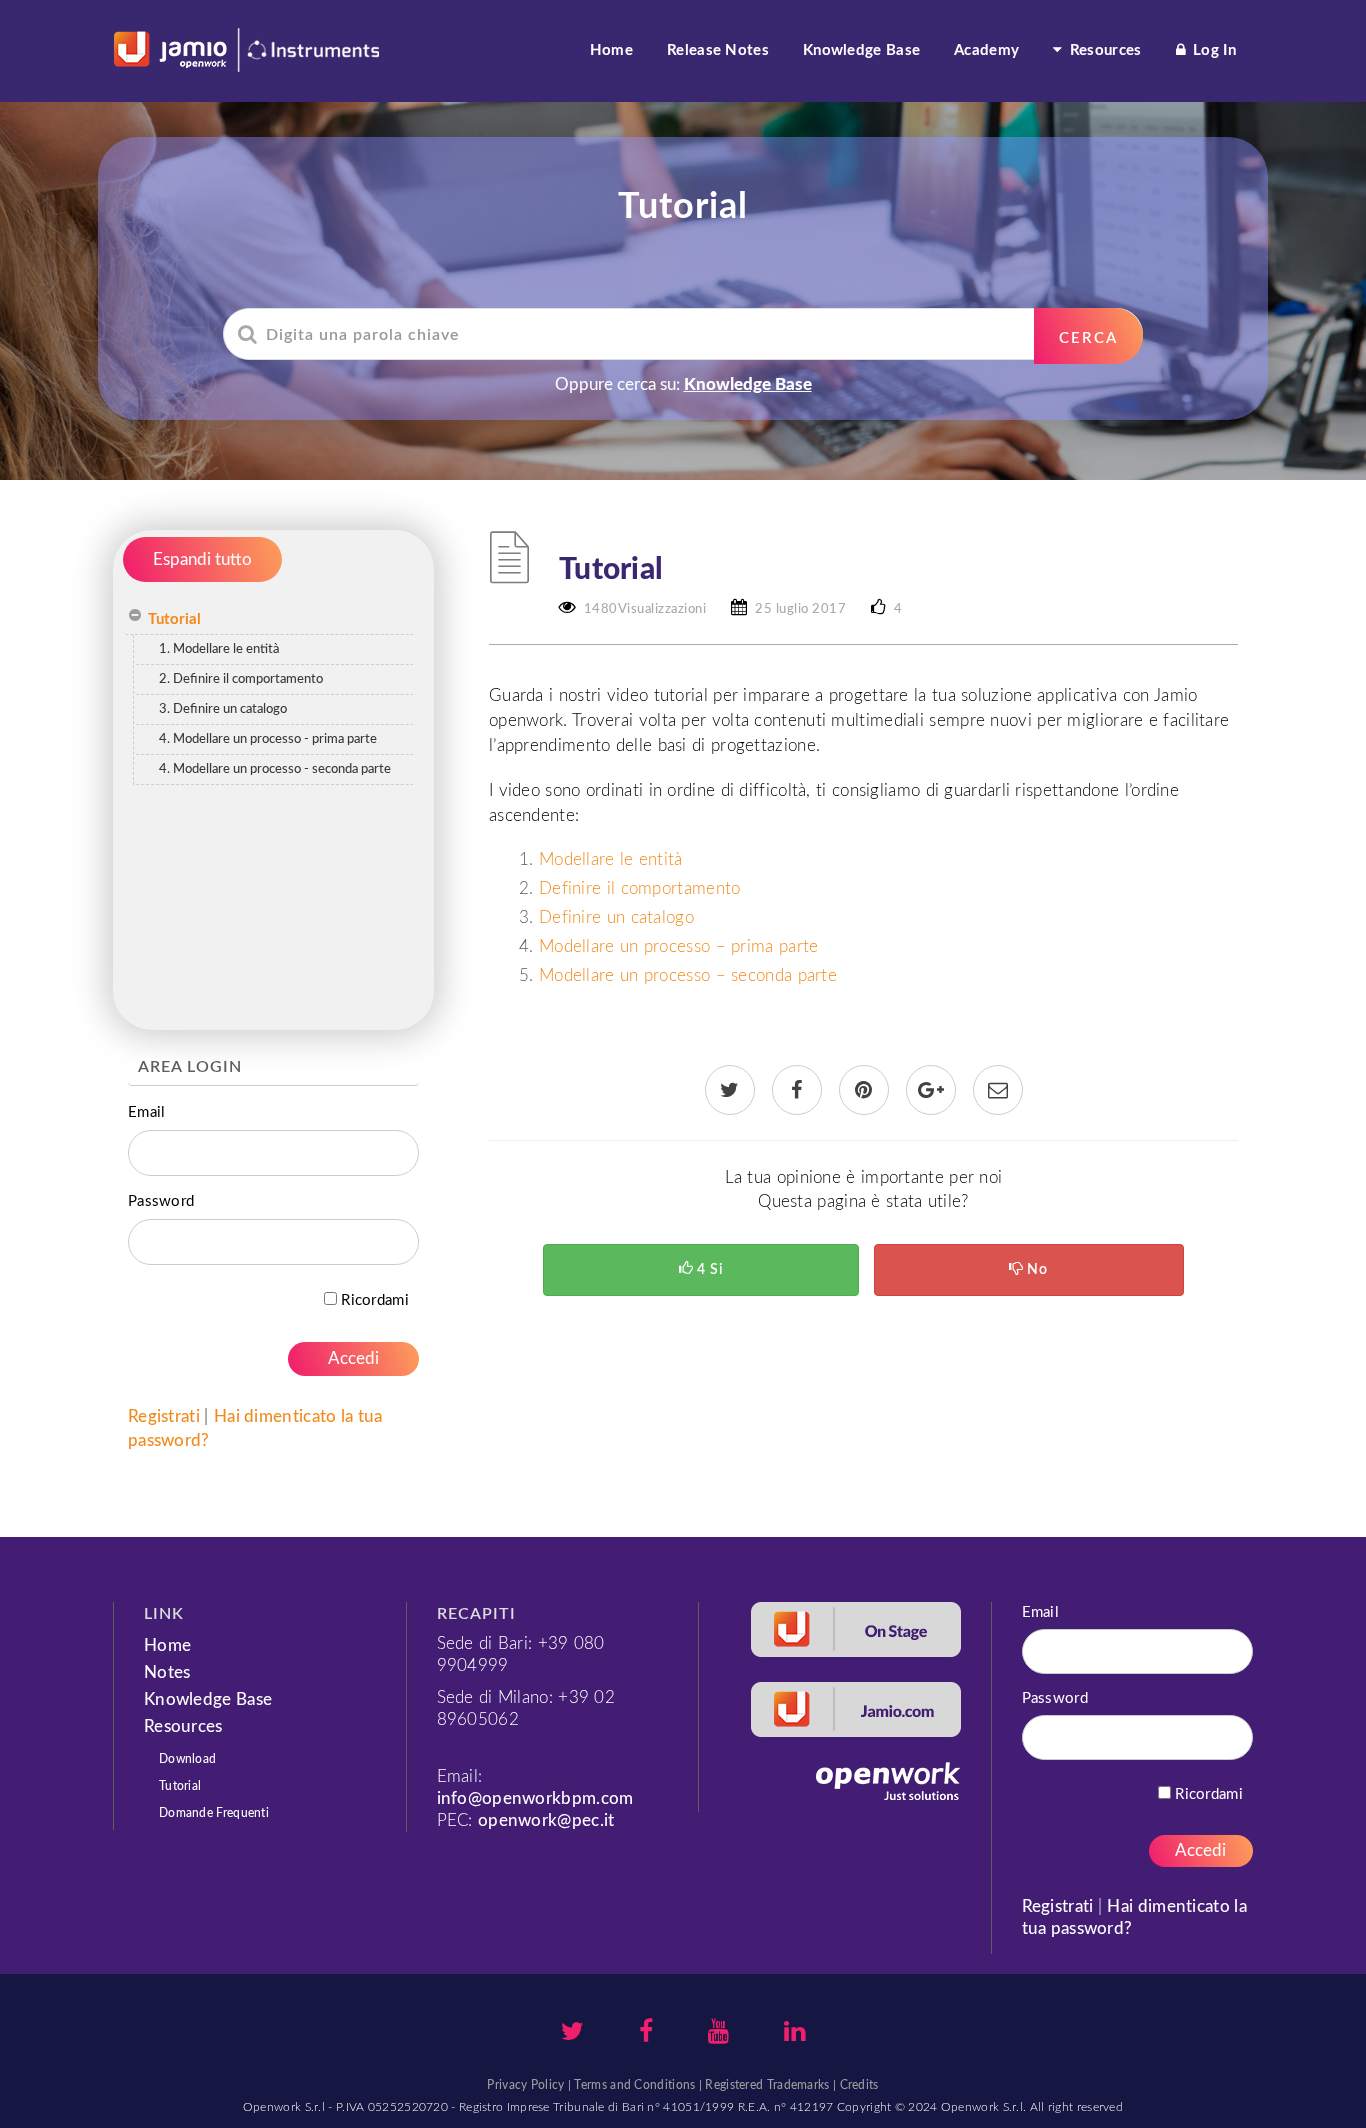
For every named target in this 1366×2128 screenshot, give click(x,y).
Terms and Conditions (634, 2085)
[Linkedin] (794, 2034)
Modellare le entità (611, 859)
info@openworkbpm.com (535, 1798)
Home (611, 50)
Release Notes (718, 50)
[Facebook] (646, 2034)
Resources (1104, 50)
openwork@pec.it (546, 1820)
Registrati (166, 1416)
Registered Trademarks (767, 2085)
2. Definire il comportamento (241, 679)
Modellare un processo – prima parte (679, 946)
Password (161, 1201)
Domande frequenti (214, 1813)
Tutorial (174, 619)
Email (147, 1112)
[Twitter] (572, 2034)
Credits (859, 2085)
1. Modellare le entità (219, 649)
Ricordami (373, 1300)
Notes (167, 1672)
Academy (986, 50)
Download (187, 1759)
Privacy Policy (525, 2085)
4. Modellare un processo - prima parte (268, 739)
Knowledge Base (861, 50)
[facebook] (797, 1091)
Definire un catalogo (616, 917)
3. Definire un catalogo (223, 709)
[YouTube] (718, 2034)
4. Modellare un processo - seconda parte (275, 769)
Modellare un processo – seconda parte (688, 975)
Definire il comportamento (640, 888)
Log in (1212, 50)
